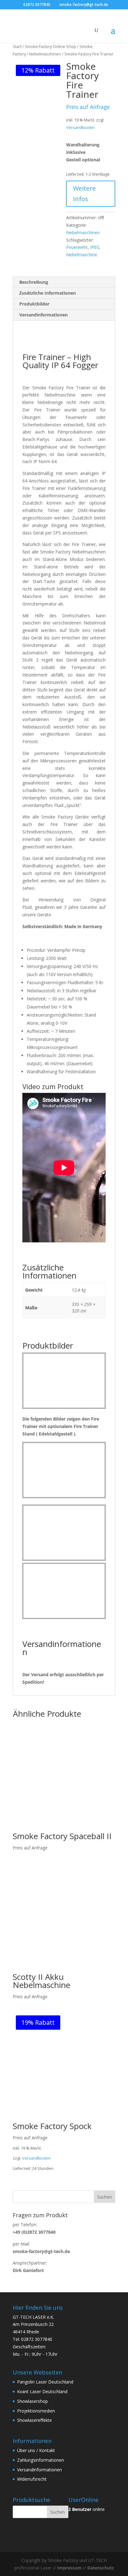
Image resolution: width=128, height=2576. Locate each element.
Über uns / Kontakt (36, 2450)
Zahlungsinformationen (41, 2460)
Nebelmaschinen (45, 54)
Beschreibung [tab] (34, 282)
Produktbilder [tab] (34, 304)
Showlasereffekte (34, 2420)
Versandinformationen (39, 2470)
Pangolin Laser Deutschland (45, 2382)
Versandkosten (80, 128)
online (87, 2509)
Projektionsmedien (36, 2411)
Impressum (69, 2568)
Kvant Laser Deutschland (42, 2391)
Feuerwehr (77, 247)
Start (17, 46)
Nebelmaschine (82, 255)
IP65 (95, 247)
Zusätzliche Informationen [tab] (48, 293)
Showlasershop (32, 2401)
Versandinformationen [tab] (43, 315)
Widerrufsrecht (32, 2479)
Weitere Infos (84, 194)
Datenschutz (101, 2568)
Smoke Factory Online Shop (50, 46)
